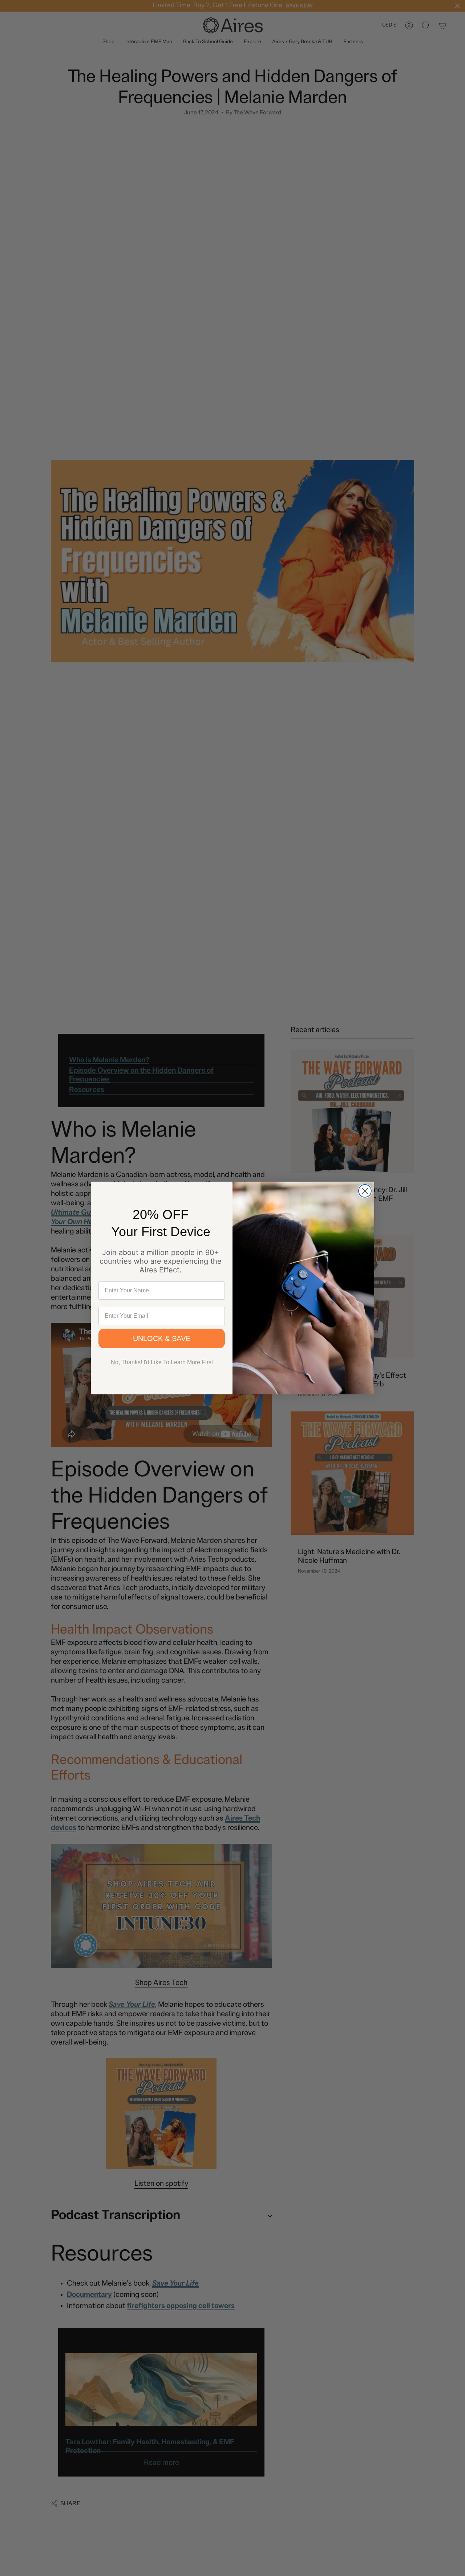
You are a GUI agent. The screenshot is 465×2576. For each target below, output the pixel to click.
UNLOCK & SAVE (162, 1338)
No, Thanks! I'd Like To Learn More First (162, 1362)
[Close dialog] (365, 1191)
